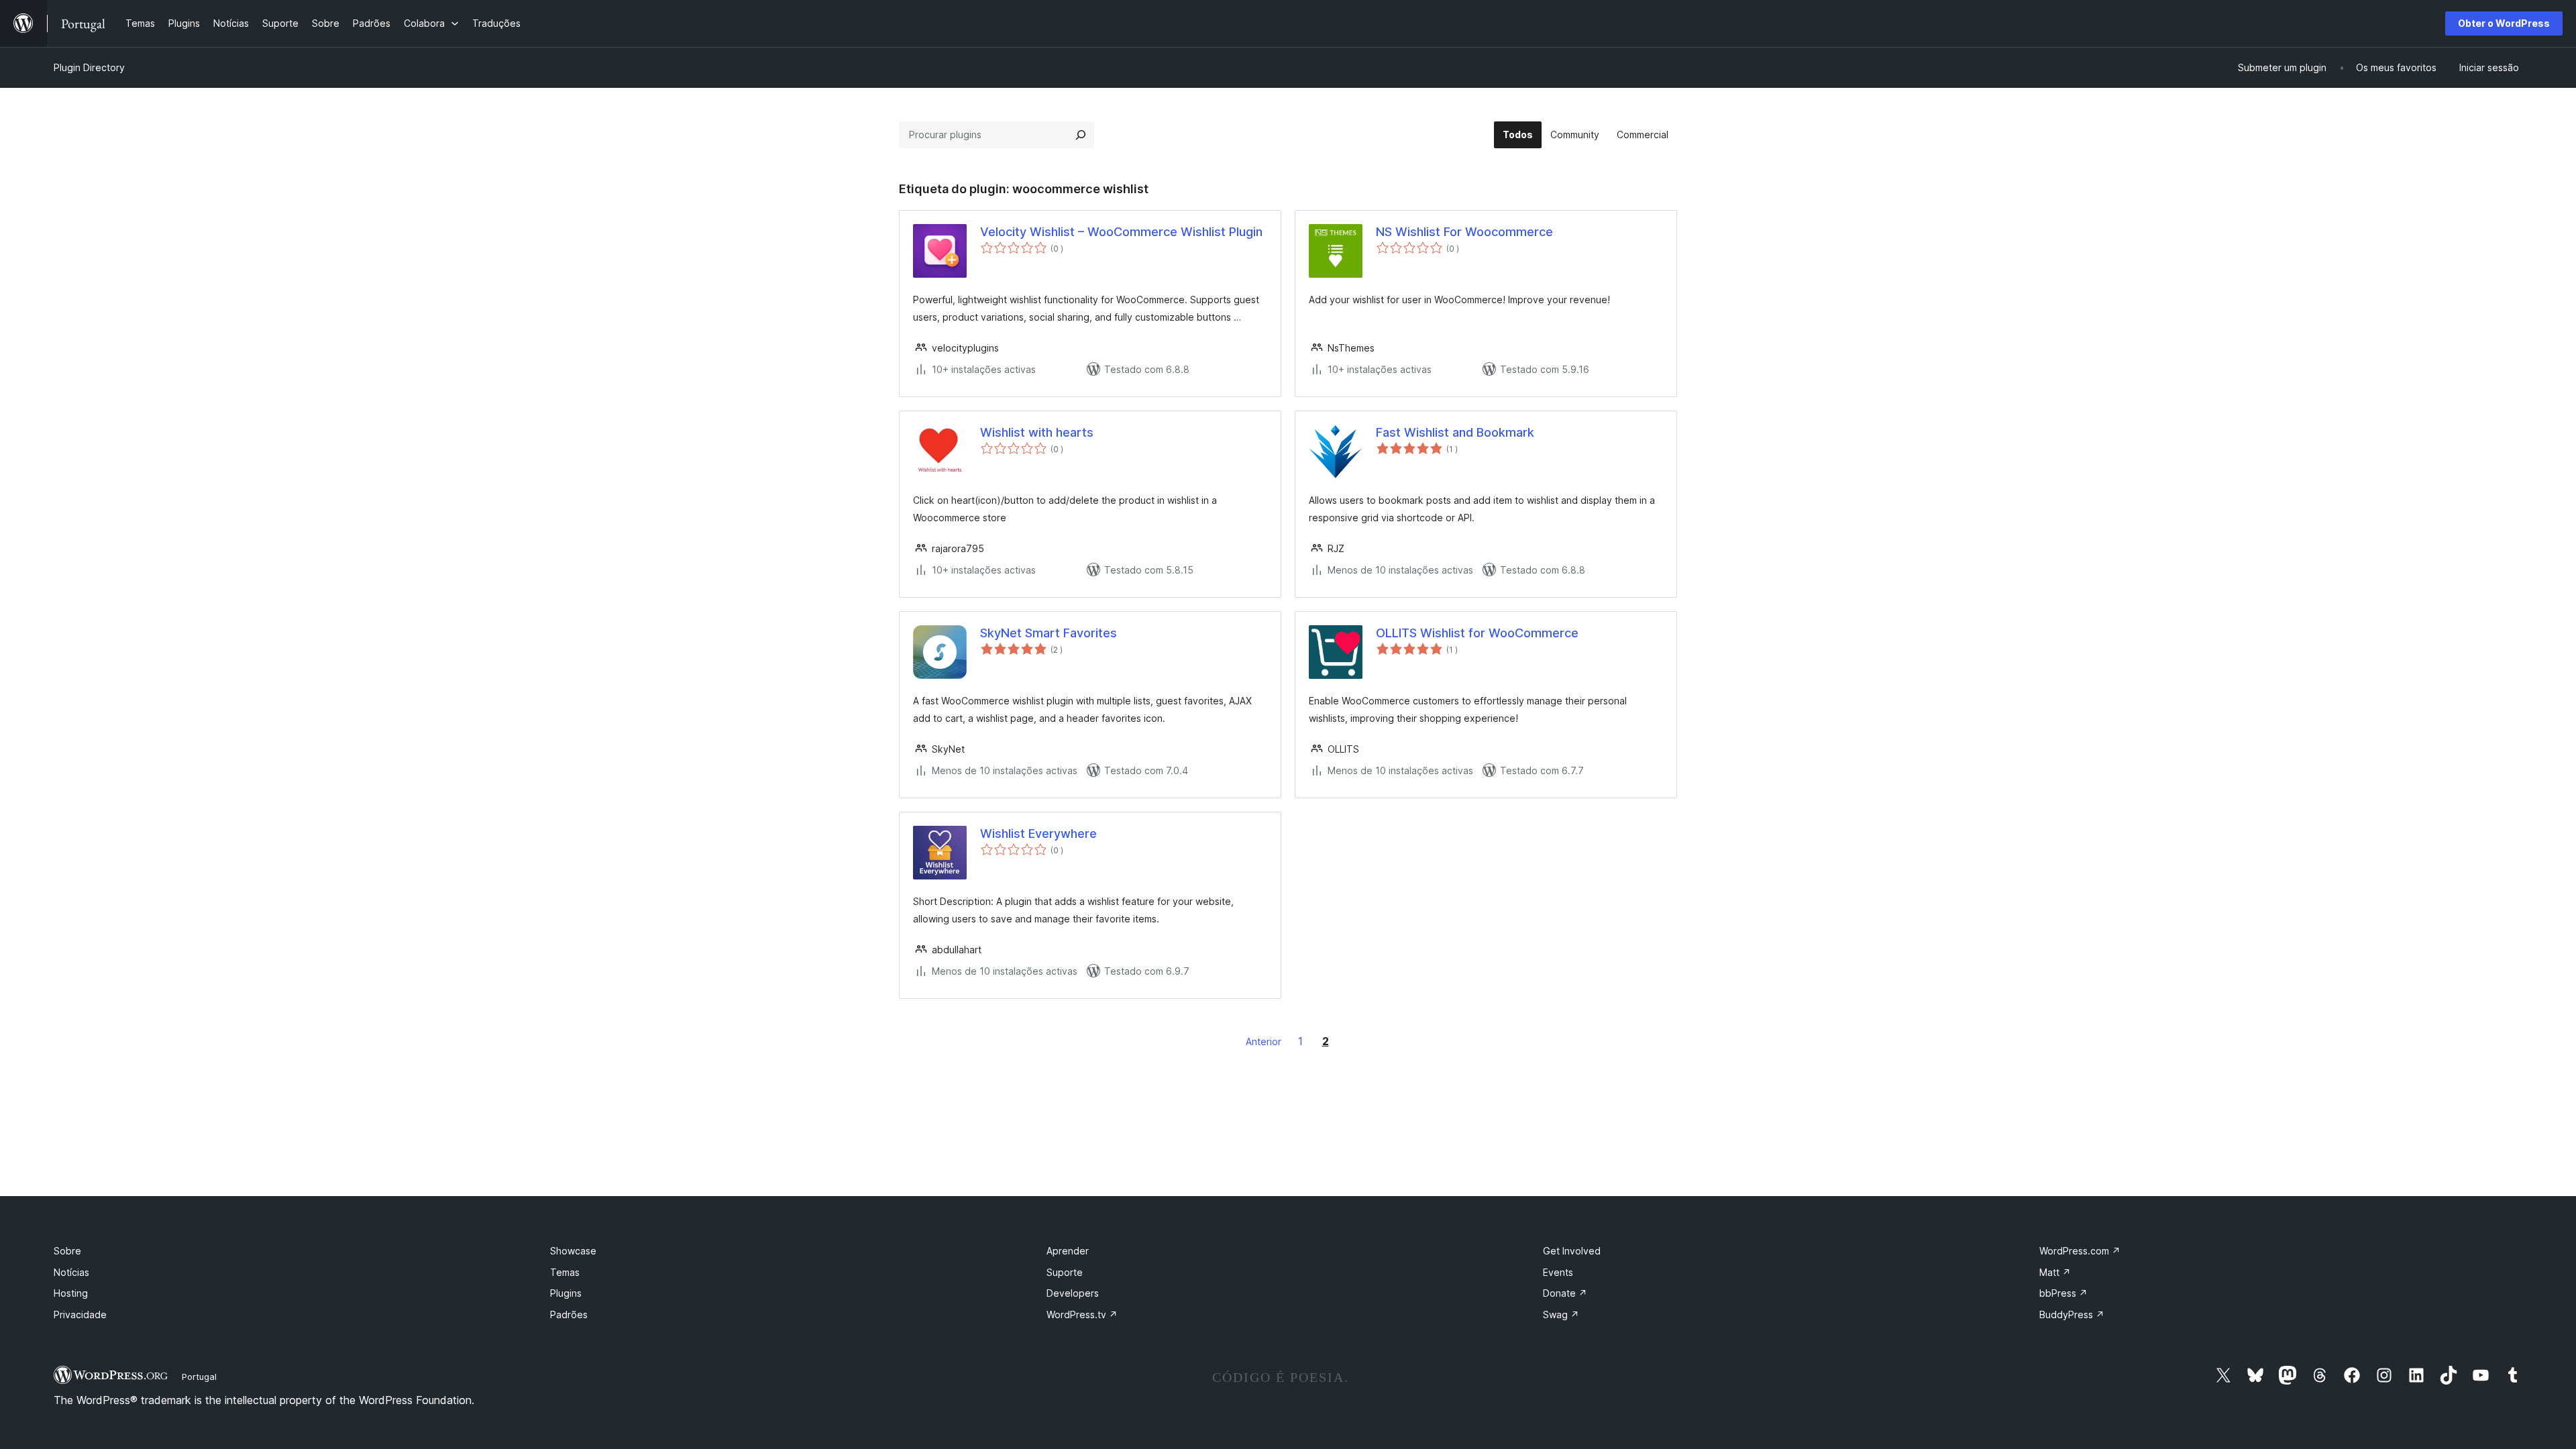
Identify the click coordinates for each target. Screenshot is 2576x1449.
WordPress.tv (1082, 1314)
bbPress (2063, 1293)
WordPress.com (2080, 1251)
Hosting (71, 1293)
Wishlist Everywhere (1038, 834)
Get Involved (1572, 1251)
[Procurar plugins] (1081, 135)
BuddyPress (2072, 1314)
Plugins (566, 1293)
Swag (1561, 1314)
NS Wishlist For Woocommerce (1464, 232)
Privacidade (80, 1314)
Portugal (199, 1377)
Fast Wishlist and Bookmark (1455, 432)
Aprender (1068, 1251)
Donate (1565, 1293)
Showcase (573, 1251)
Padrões (569, 1314)
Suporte (1065, 1272)
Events (1558, 1272)
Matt (2055, 1272)
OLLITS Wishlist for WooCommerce (1477, 633)
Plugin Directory (89, 67)
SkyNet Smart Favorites (1049, 633)
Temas (565, 1272)
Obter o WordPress (2504, 23)
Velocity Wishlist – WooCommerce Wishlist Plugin (1121, 232)
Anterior (1264, 1041)
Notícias (71, 1272)
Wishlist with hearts (1037, 432)
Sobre (67, 1251)
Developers (1073, 1293)
